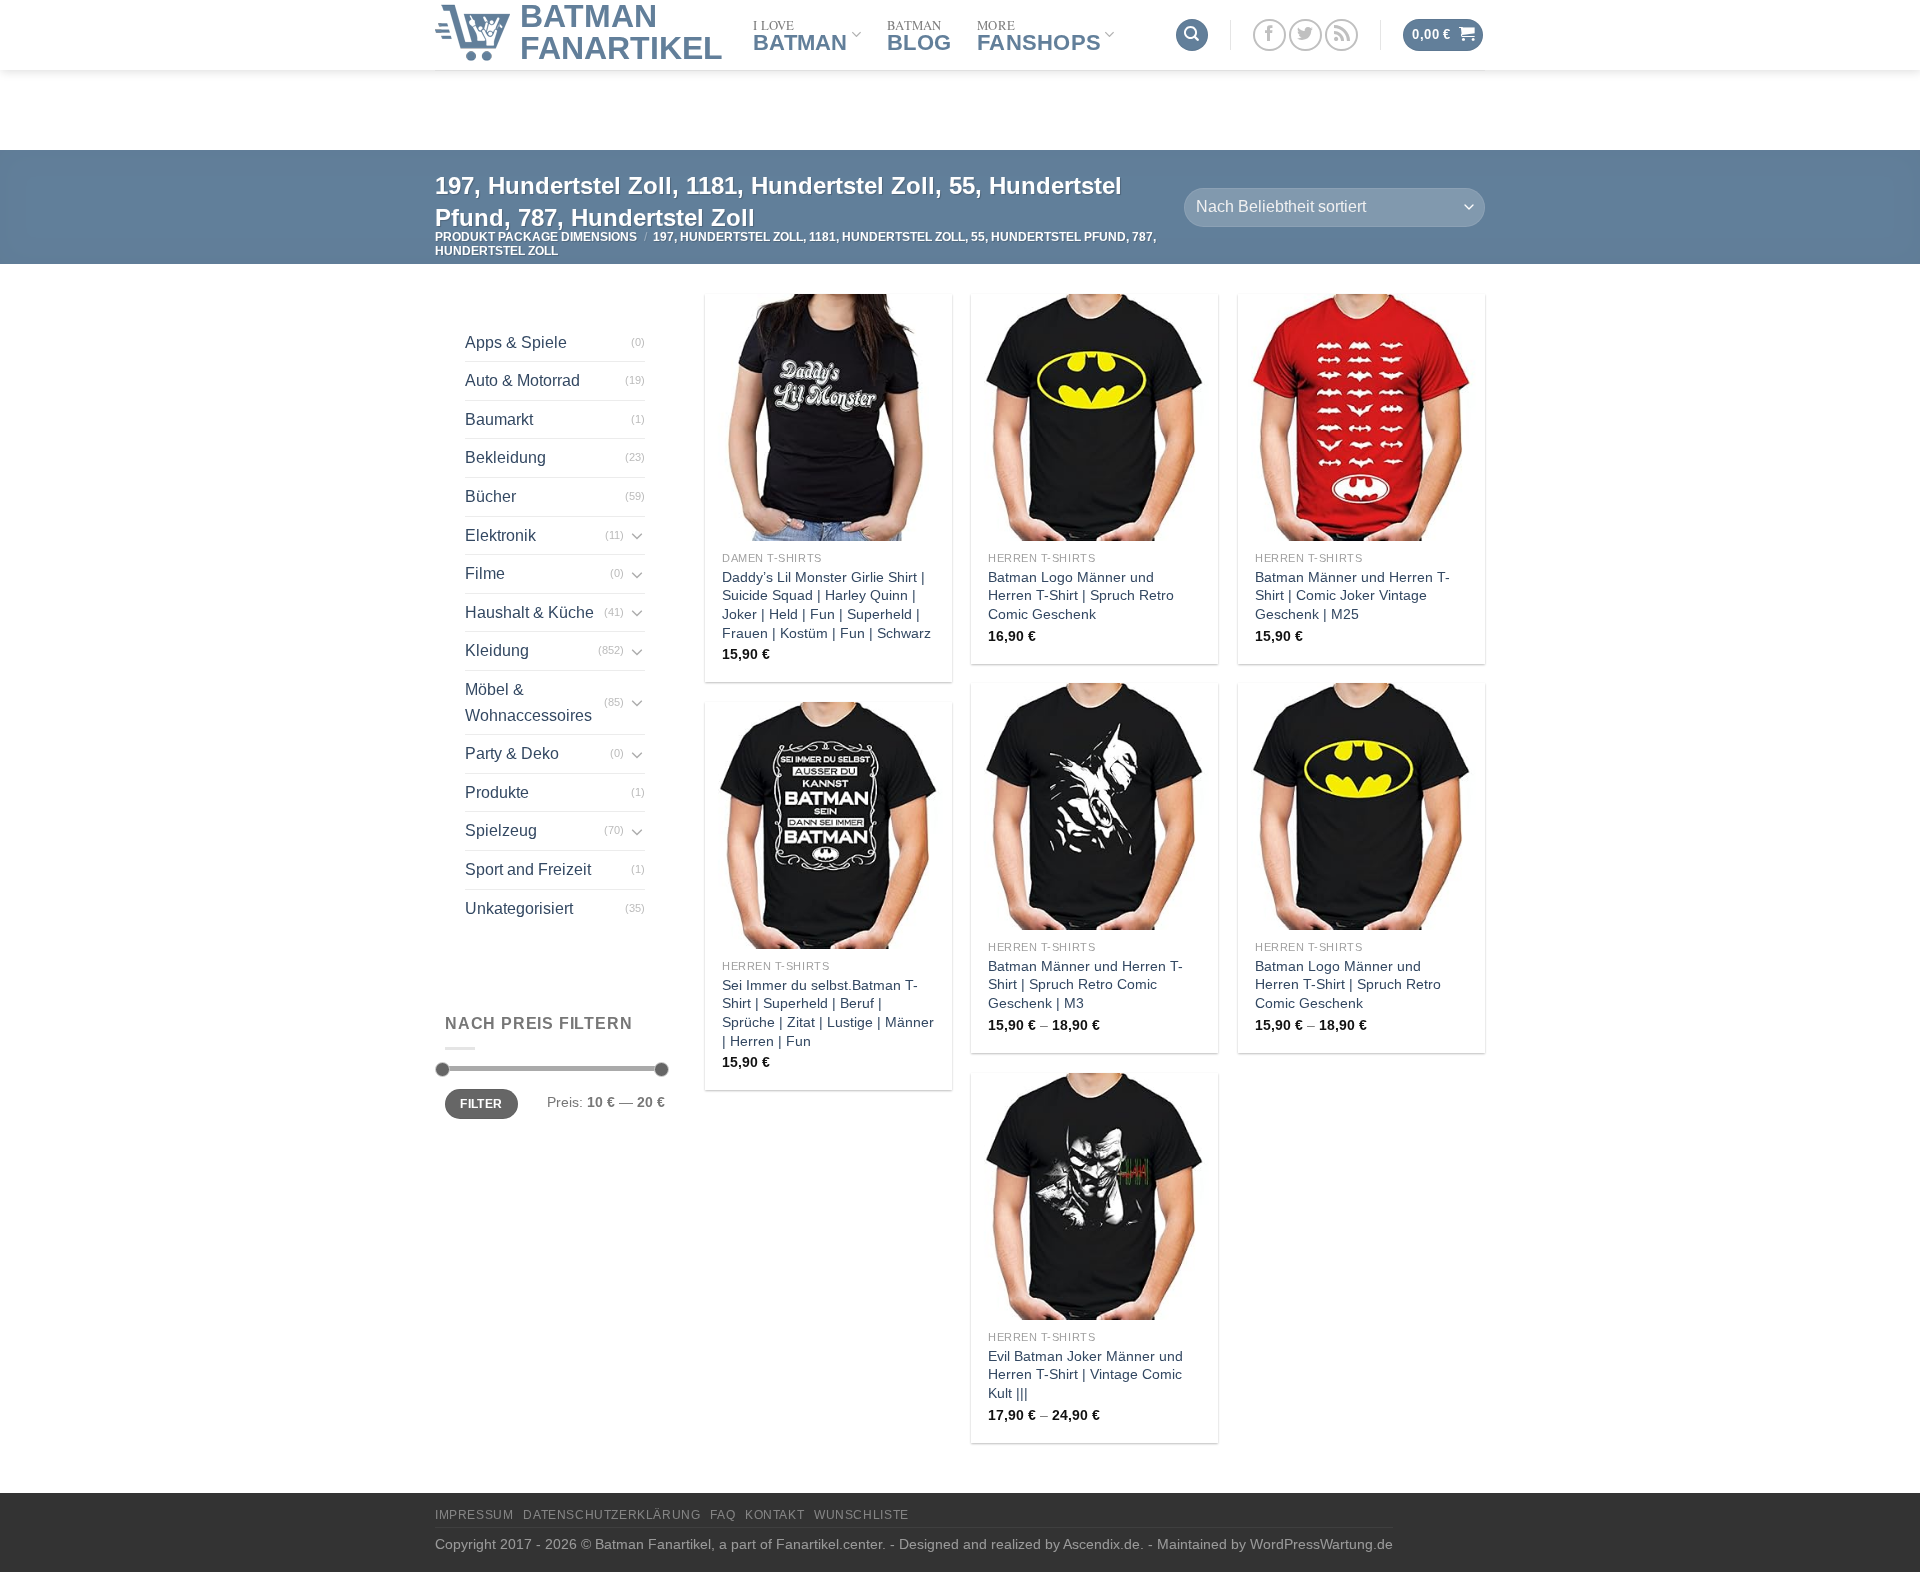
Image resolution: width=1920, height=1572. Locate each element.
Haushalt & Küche (529, 612)
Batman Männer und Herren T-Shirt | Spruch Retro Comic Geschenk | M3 (1085, 984)
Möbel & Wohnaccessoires (528, 702)
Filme (485, 573)
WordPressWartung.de (1321, 1544)
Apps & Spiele (516, 342)
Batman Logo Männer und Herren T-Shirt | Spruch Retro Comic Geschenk (1081, 595)
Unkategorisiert (519, 908)
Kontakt (774, 1515)
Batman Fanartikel (621, 32)
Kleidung (497, 650)
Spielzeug (501, 830)
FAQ (722, 1515)
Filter (481, 1104)
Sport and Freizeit (528, 869)
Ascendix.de (1101, 1544)
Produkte (497, 792)
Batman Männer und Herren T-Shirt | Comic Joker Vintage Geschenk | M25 (1352, 595)
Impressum (474, 1515)
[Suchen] (1192, 35)
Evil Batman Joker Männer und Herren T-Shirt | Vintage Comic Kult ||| (1085, 1374)
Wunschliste (861, 1515)
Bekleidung (505, 457)
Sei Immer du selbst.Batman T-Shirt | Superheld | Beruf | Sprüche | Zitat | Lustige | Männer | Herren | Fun (828, 1013)
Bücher (490, 496)
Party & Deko (512, 753)
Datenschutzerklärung (611, 1515)
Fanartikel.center (829, 1544)
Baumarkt (499, 419)
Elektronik (500, 535)
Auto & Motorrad (522, 380)
